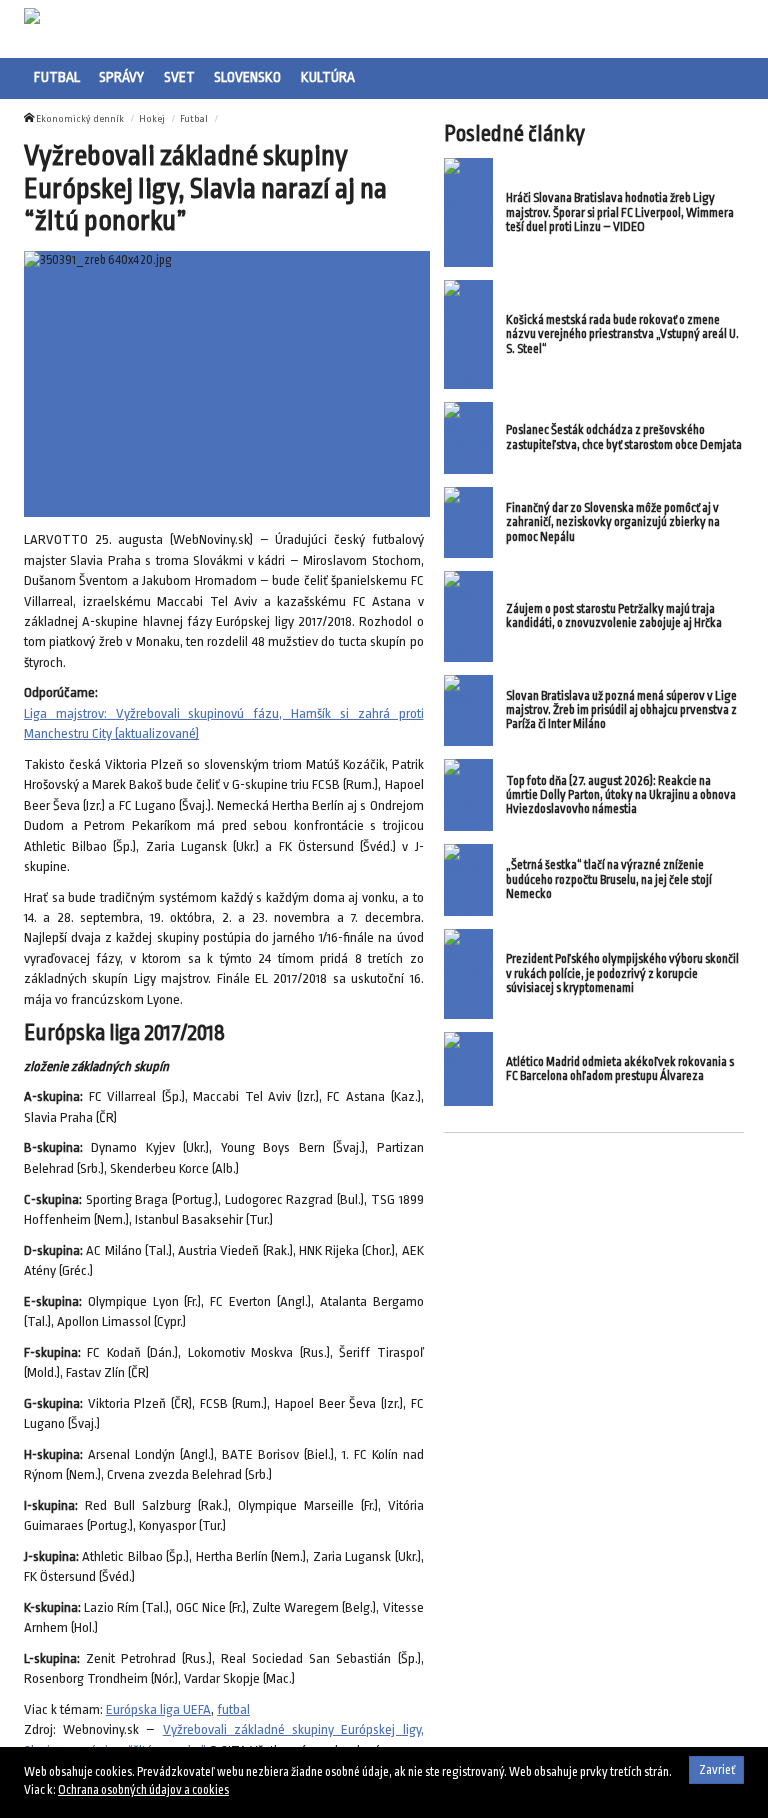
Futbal (57, 77)
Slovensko (247, 77)
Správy (121, 77)
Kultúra (328, 77)
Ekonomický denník (80, 118)
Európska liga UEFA (158, 1709)
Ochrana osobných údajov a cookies (143, 1790)
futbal (233, 1709)
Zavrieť (717, 1770)
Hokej (152, 118)
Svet (179, 77)
